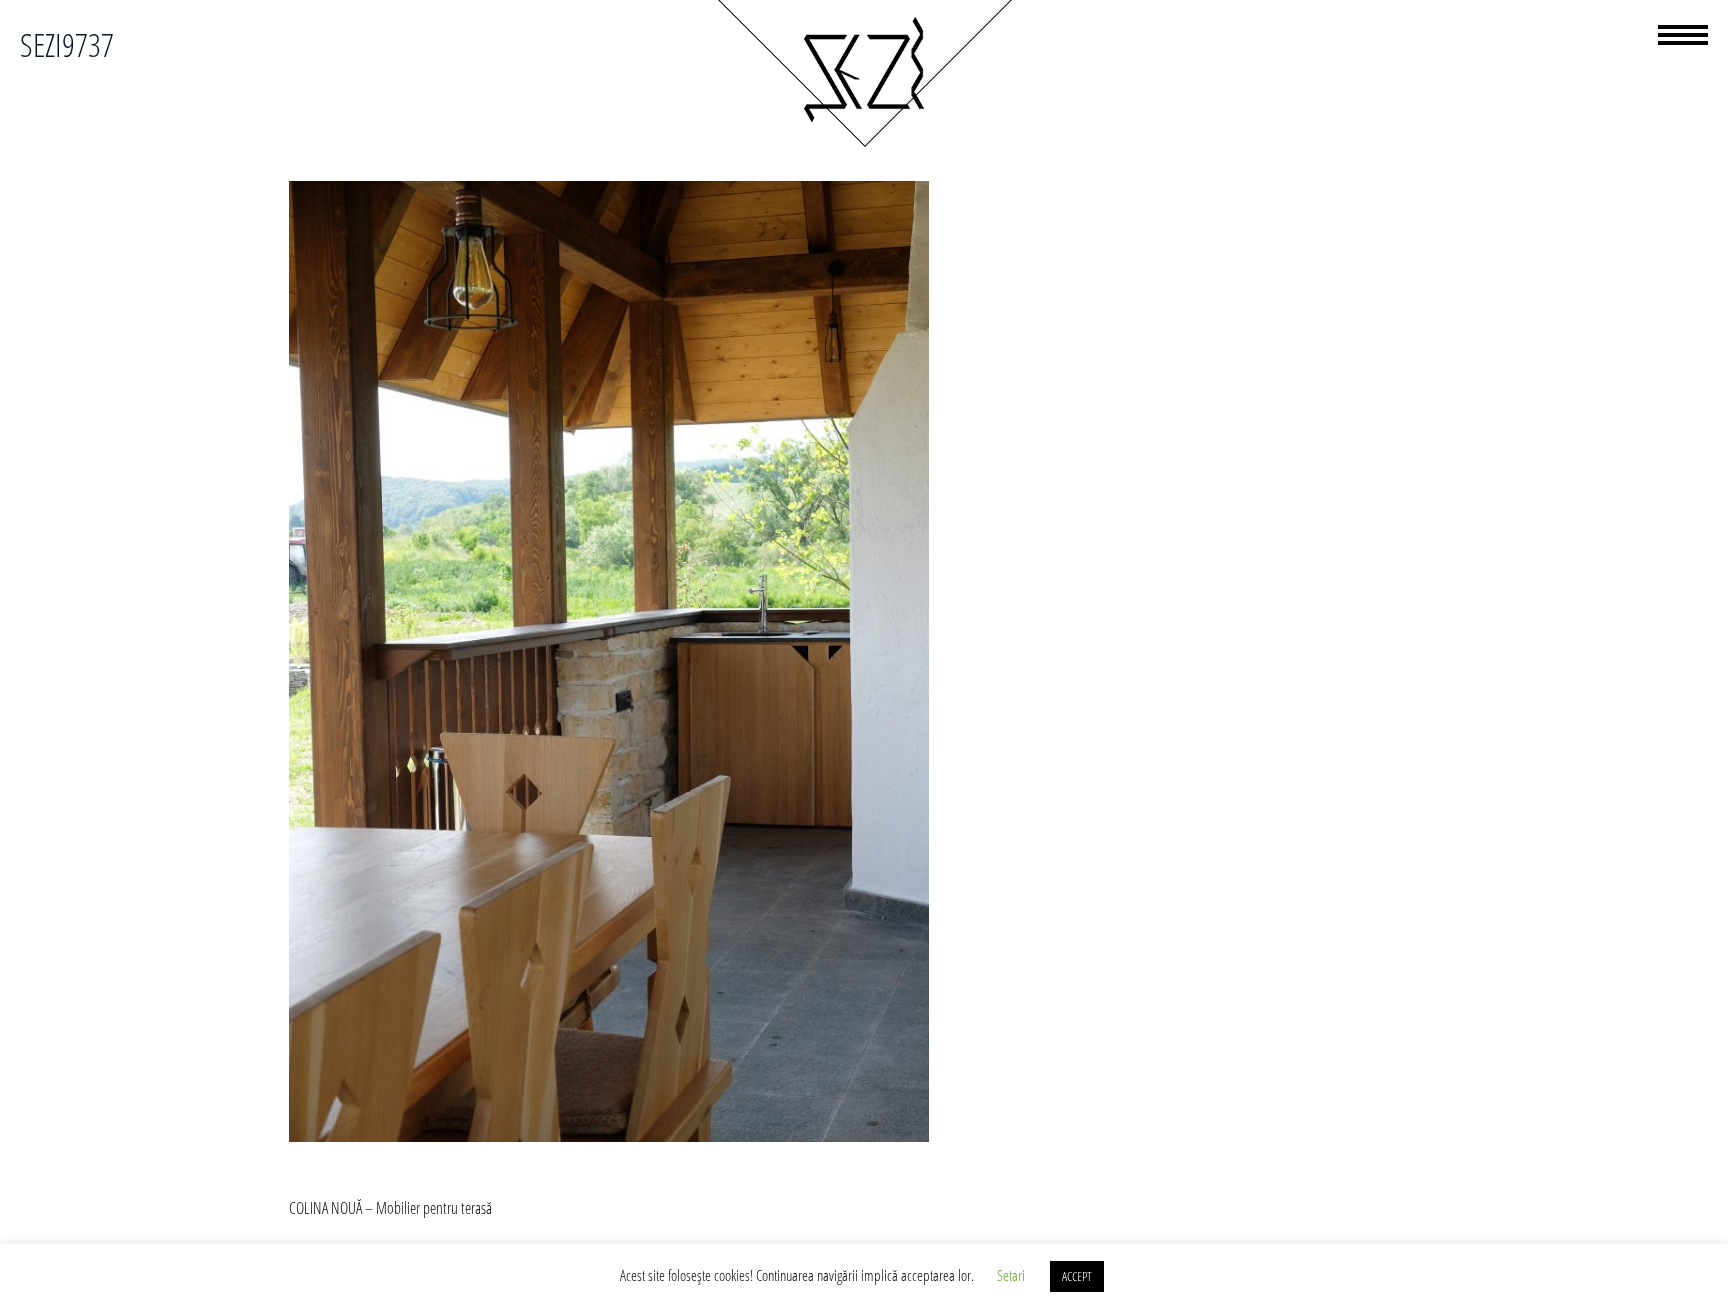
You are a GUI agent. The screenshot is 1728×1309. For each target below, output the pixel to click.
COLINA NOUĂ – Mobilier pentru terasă (390, 1208)
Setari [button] (1011, 1275)
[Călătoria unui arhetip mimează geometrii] (864, 144)
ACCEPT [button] (1077, 1276)
